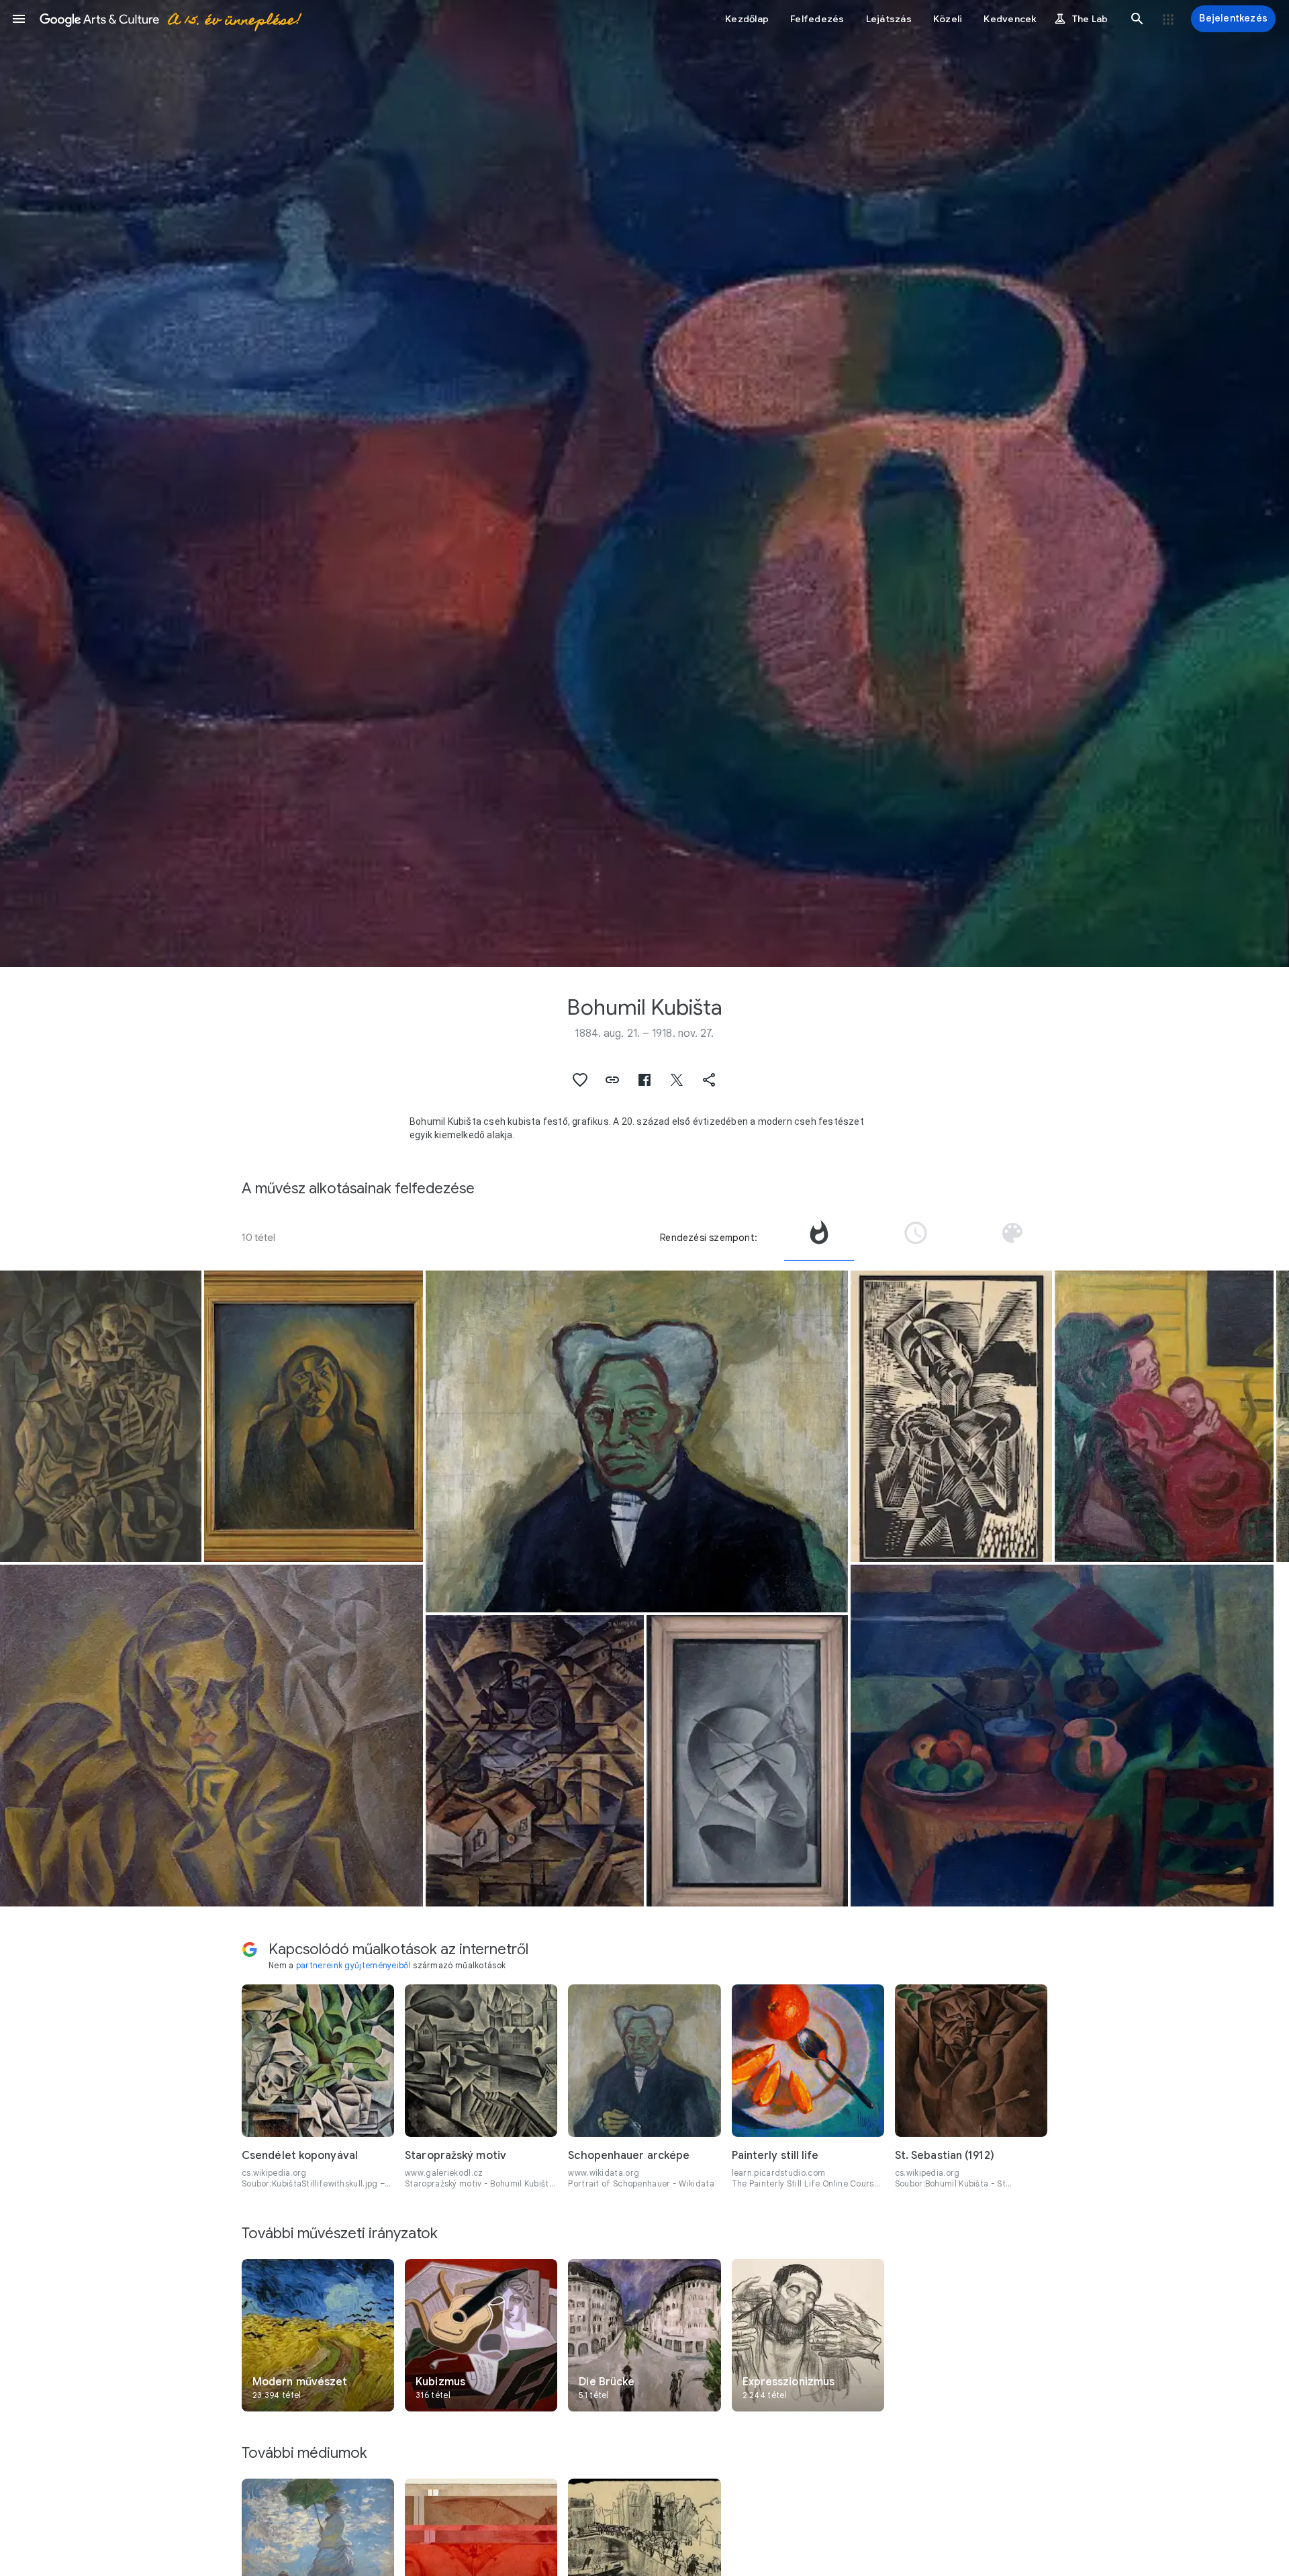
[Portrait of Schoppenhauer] (637, 1441)
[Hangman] (747, 1761)
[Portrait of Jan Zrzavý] (211, 1736)
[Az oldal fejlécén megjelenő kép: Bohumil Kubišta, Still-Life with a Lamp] (644, 484)
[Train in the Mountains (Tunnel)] (535, 1761)
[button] (19, 19)
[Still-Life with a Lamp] (1062, 1736)
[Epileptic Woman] (313, 1416)
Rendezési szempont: (709, 1238)
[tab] (819, 1238)
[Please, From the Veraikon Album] (951, 1416)
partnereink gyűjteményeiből (353, 1965)
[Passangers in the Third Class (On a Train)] (1164, 1416)
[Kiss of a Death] (101, 1416)
